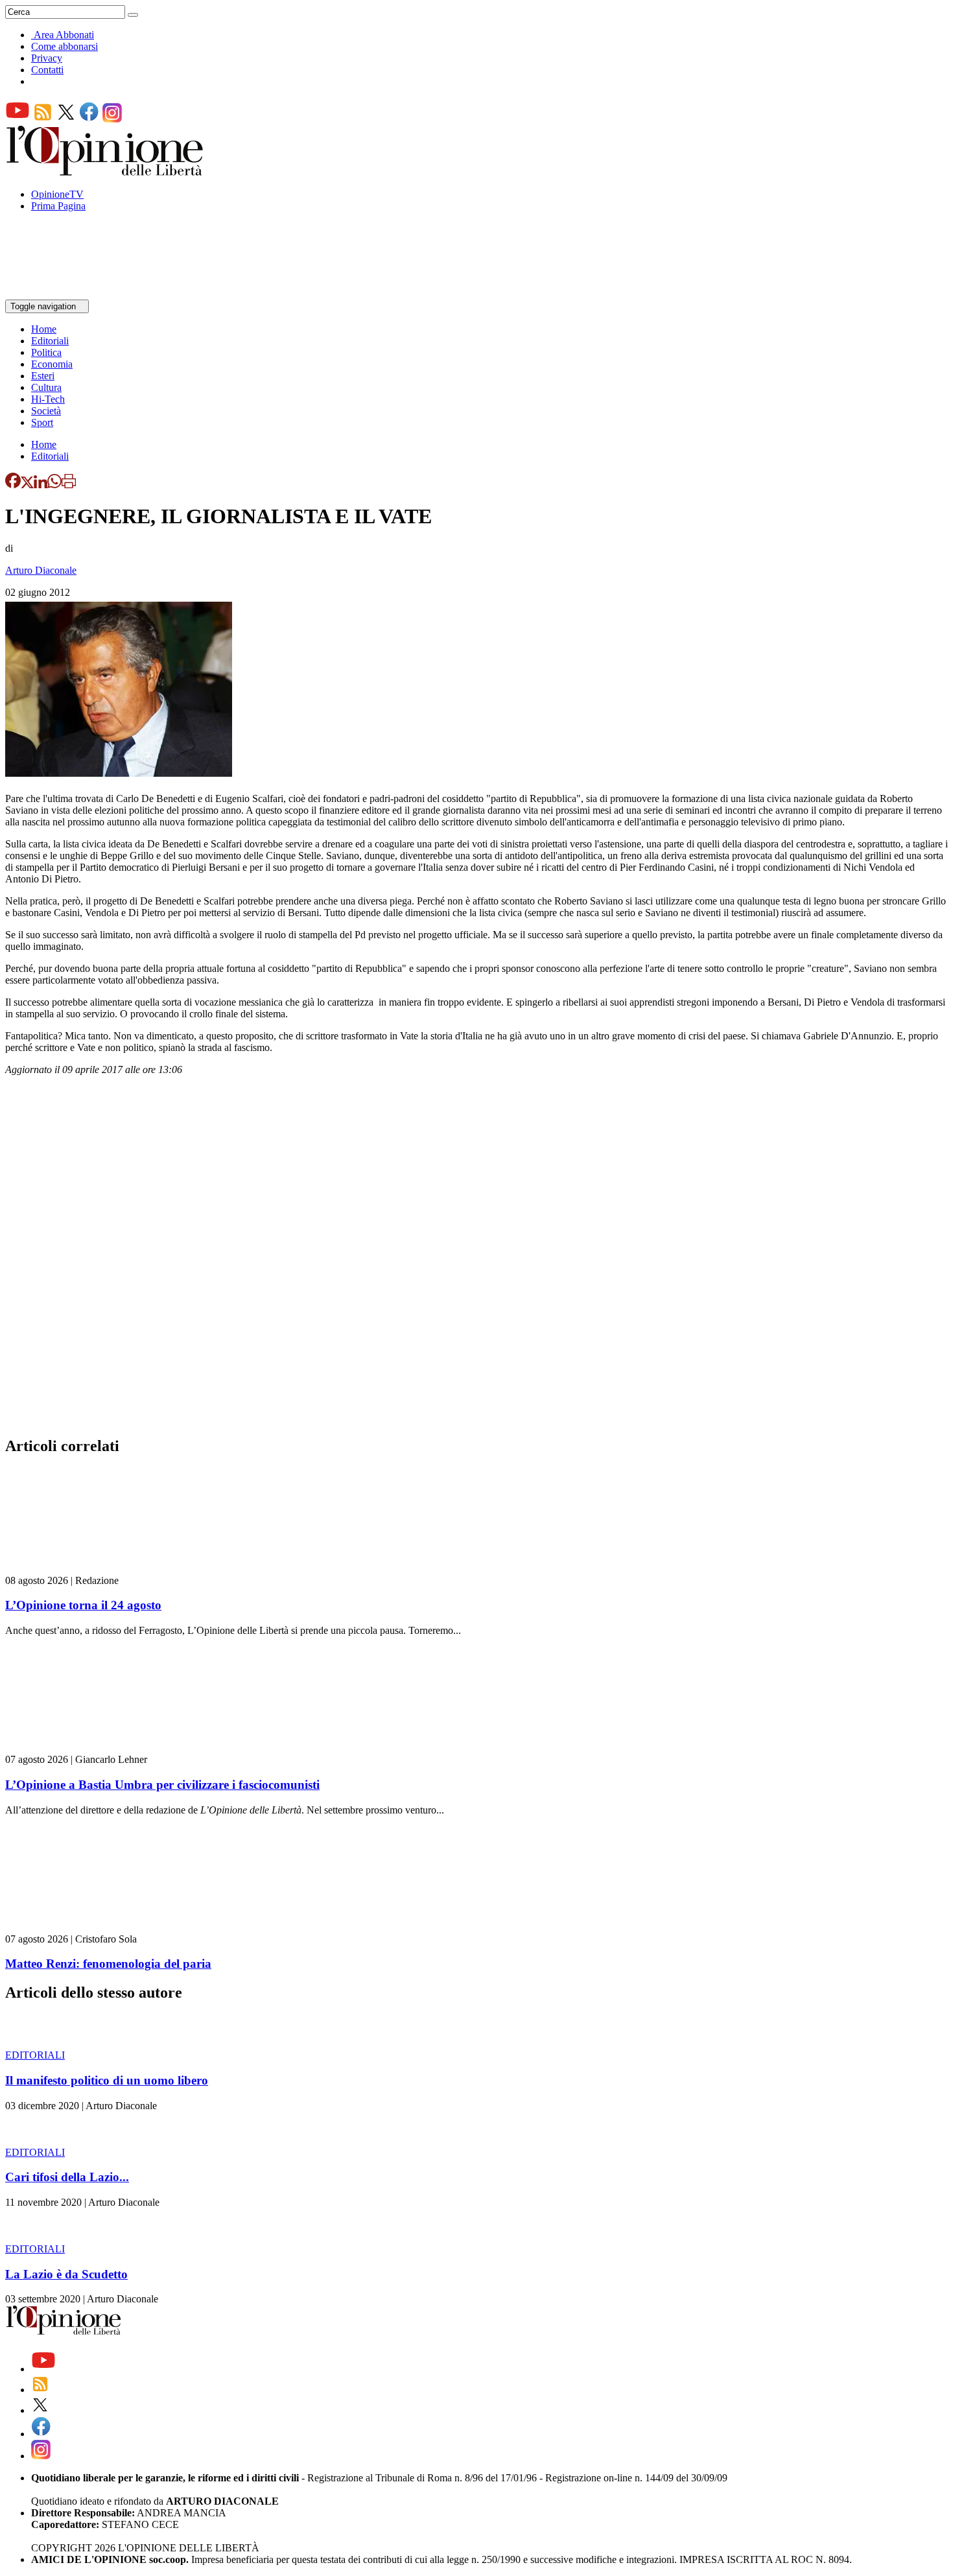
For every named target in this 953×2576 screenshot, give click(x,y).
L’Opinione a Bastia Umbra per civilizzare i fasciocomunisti (162, 1785)
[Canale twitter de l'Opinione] (66, 119)
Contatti (47, 70)
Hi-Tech (48, 399)
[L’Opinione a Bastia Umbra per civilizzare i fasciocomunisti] (83, 1748)
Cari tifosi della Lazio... (67, 2177)
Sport (42, 422)
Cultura (46, 387)
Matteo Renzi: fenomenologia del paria (108, 1964)
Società (46, 411)
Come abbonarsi (65, 46)
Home (44, 329)
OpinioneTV (57, 194)
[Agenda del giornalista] (62, 293)
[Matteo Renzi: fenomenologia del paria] (83, 1927)
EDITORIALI (35, 2055)
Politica (46, 352)
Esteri (43, 376)
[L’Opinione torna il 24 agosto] (83, 1569)
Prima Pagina (58, 206)
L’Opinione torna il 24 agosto (83, 1605)
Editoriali (50, 341)
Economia (52, 364)
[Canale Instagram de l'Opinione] (112, 119)
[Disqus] (476, 1260)
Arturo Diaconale (41, 570)
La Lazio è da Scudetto (66, 2274)
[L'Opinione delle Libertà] (106, 172)
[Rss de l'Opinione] (43, 119)
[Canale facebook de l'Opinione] (89, 119)
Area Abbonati (64, 35)
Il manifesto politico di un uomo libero (107, 2080)
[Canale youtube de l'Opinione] (18, 119)
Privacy (47, 58)
